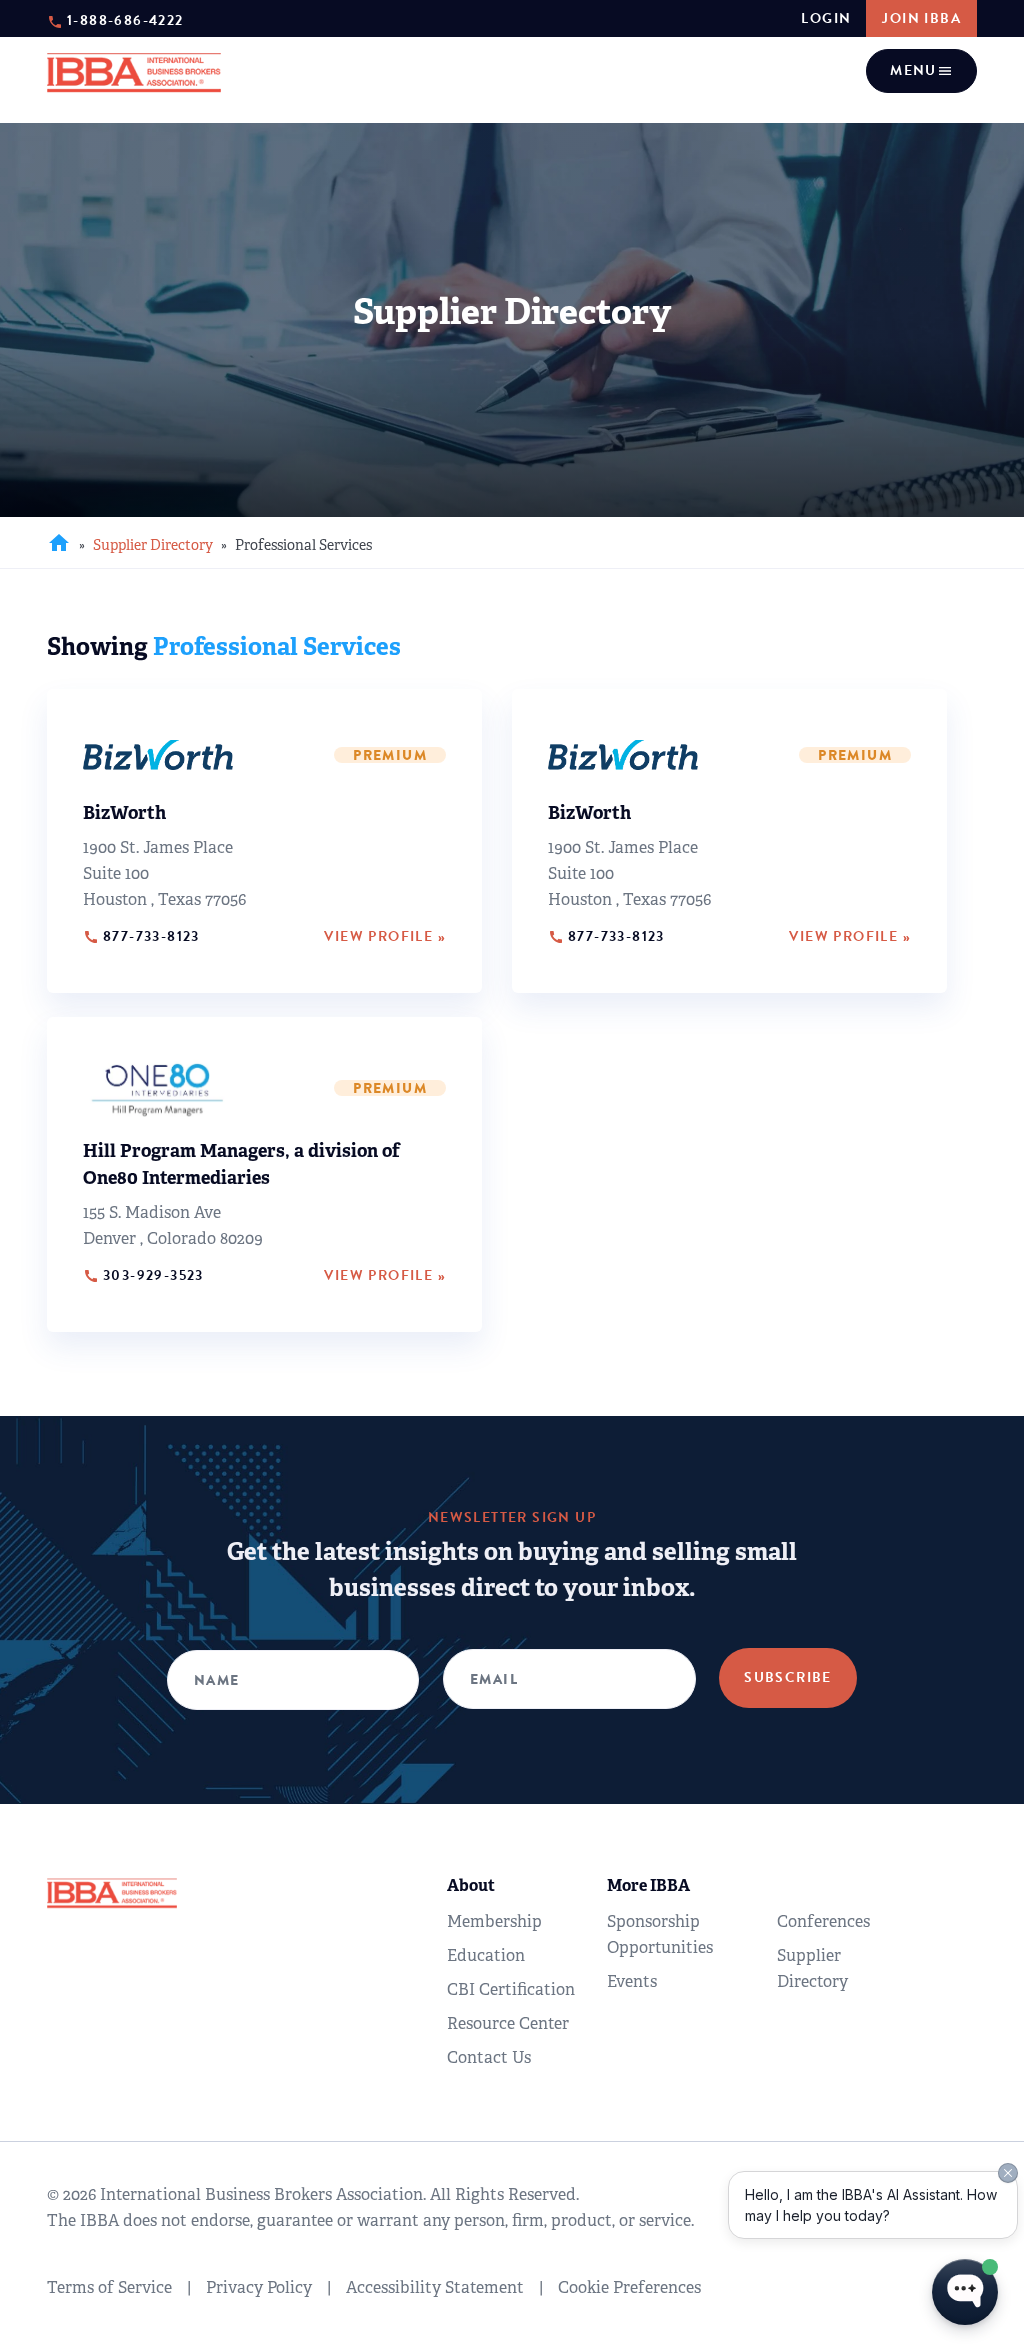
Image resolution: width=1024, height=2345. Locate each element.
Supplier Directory (153, 545)
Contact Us (489, 2057)
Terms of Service (109, 2287)
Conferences (823, 1921)
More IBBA (648, 1885)
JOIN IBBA (921, 18)
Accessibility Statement (435, 2287)
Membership (494, 1921)
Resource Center (508, 2023)
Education (486, 1955)
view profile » (385, 937)
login (826, 19)
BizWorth (124, 813)
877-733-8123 (141, 937)
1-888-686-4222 (125, 19)
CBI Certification (511, 1989)
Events (632, 1981)
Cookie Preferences (629, 2287)
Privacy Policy (259, 2287)
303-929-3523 (143, 1276)
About (471, 1885)
